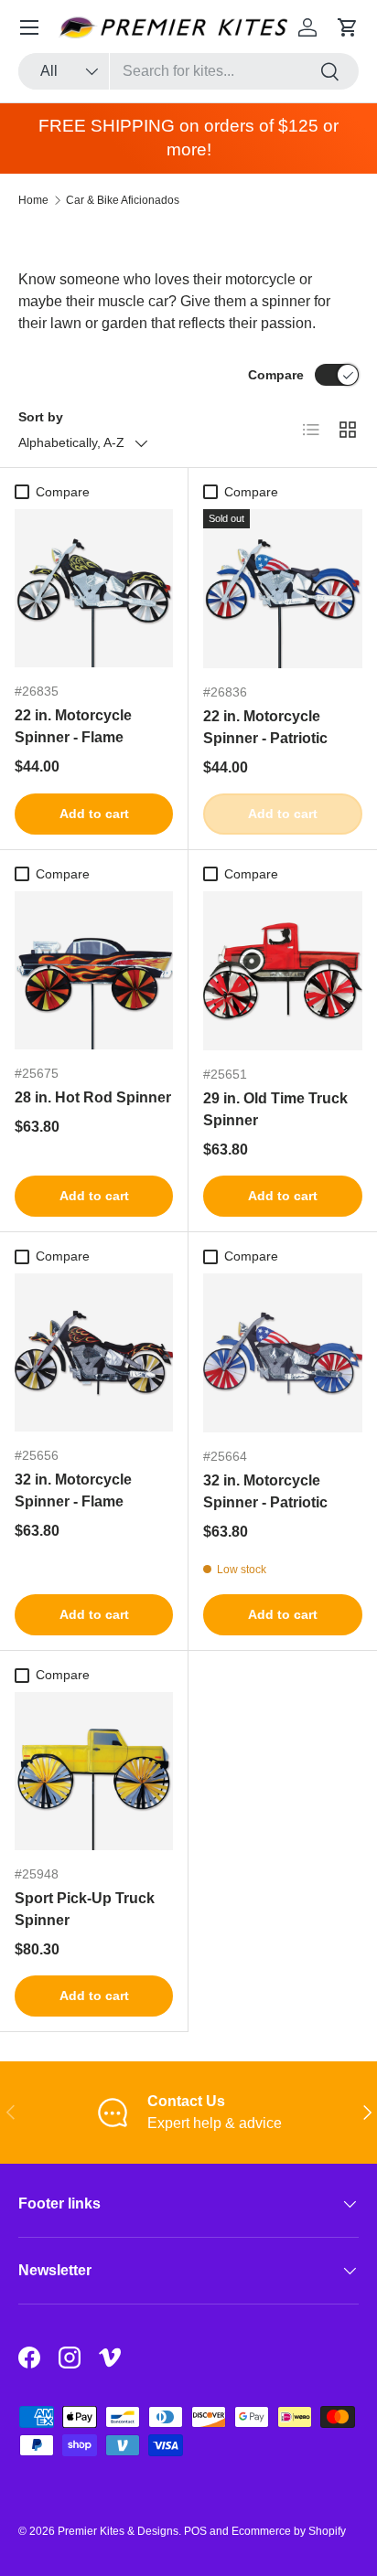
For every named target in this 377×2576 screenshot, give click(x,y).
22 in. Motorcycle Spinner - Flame (73, 726)
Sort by (41, 417)
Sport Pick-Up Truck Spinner (85, 1909)
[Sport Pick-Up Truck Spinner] (94, 1771)
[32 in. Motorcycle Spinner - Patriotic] (283, 1353)
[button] (348, 27)
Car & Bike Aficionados (123, 200)
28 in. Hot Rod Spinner (93, 1097)
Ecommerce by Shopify (289, 2531)
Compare (276, 375)
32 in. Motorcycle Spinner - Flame (73, 1490)
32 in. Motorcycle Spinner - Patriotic (265, 1491)
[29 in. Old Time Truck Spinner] (283, 971)
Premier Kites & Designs (118, 2531)
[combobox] (188, 71)
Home (33, 200)
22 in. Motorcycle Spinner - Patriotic (265, 727)
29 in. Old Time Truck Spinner (275, 1109)
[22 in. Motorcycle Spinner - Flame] (94, 588)
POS (195, 2531)
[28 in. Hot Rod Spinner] (94, 970)
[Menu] (29, 27)
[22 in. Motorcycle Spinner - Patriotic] (283, 589)
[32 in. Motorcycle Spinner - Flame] (94, 1352)
